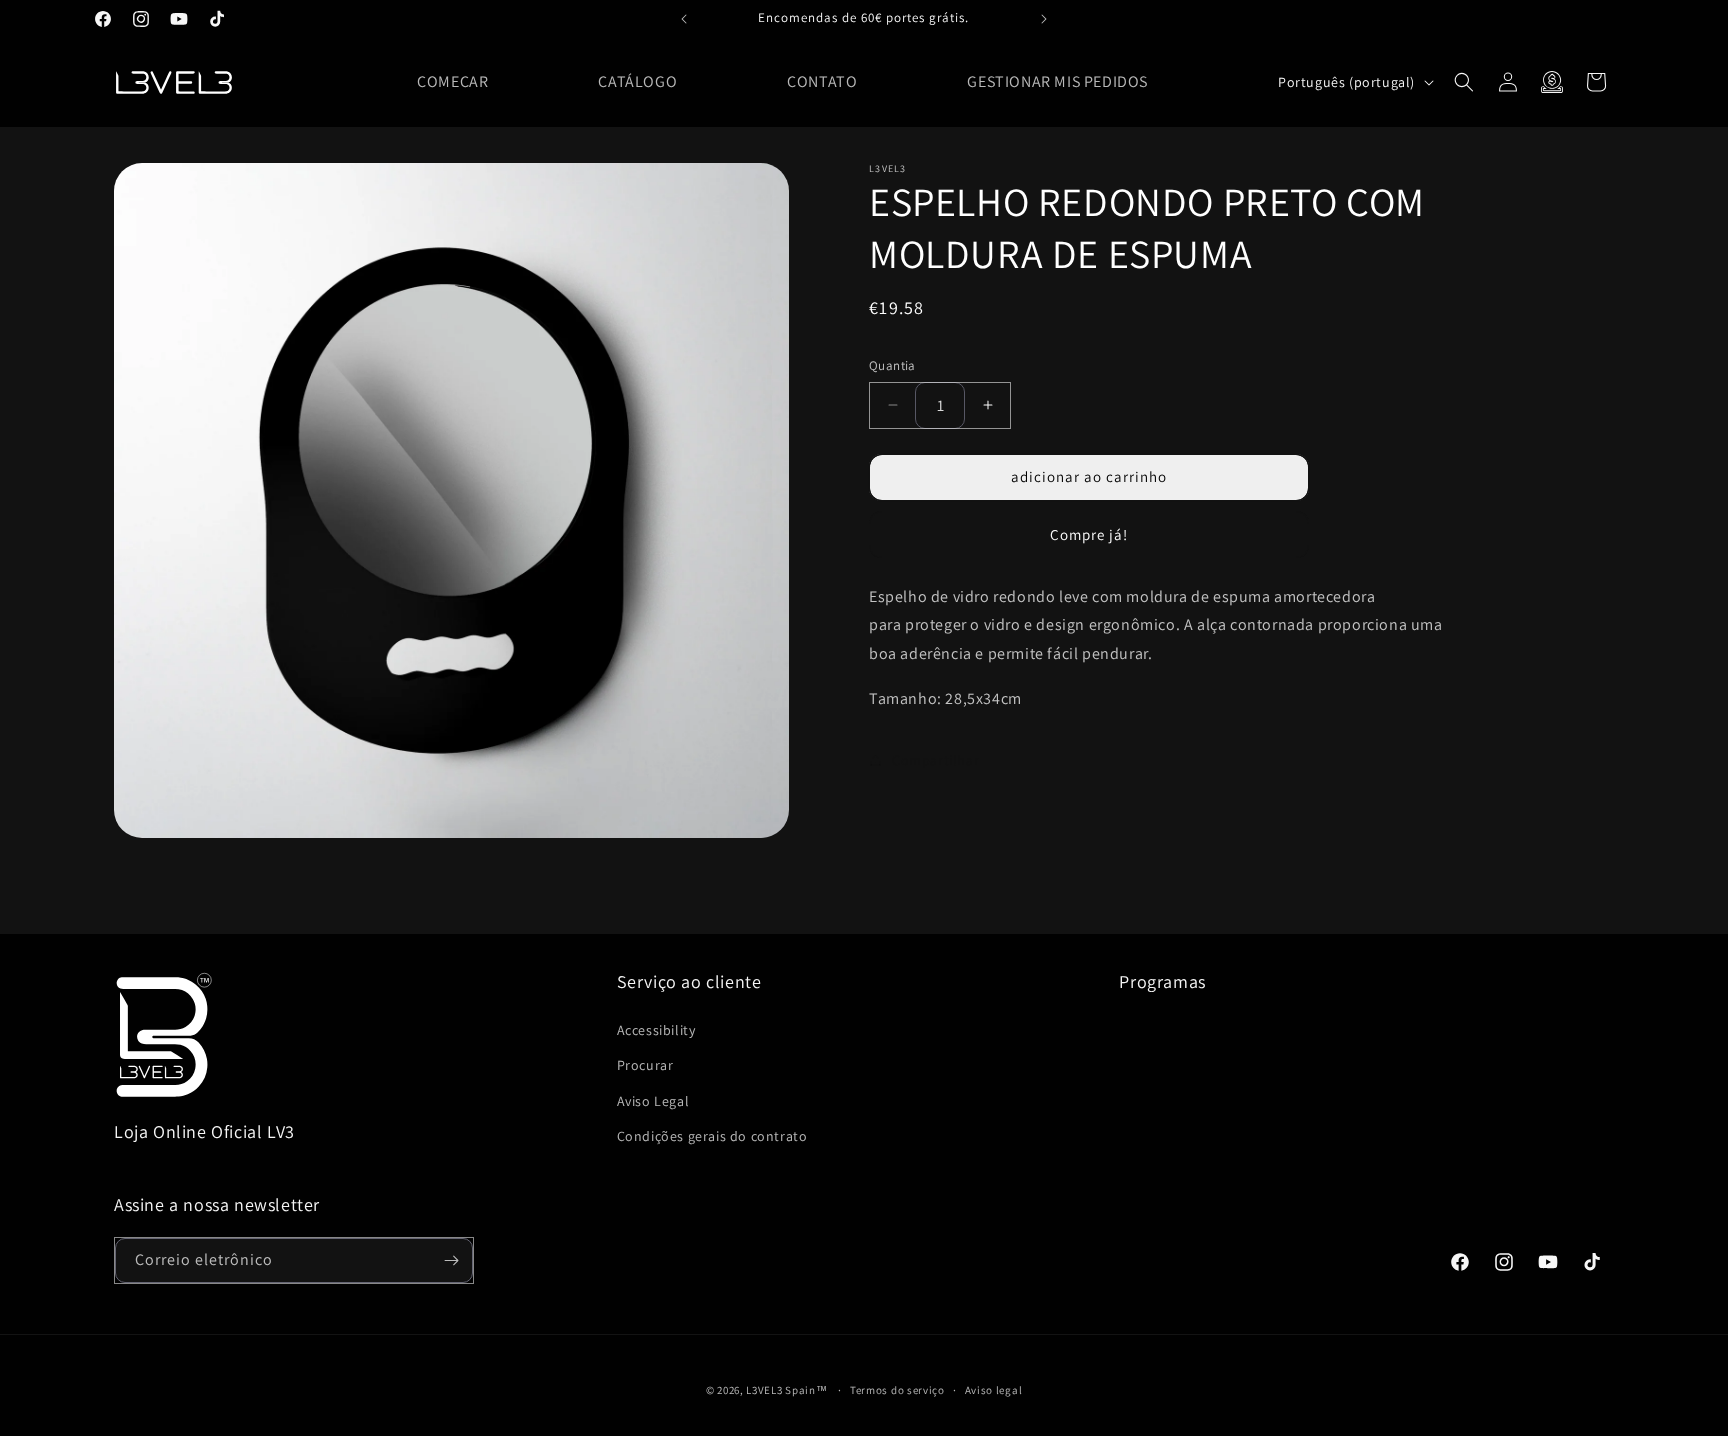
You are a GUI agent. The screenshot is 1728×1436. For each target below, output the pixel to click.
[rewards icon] (1552, 82)
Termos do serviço (897, 1390)
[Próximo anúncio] (1044, 19)
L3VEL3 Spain (780, 1390)
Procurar (645, 1065)
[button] (1464, 82)
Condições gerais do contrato (712, 1136)
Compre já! (1089, 533)
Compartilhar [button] (935, 760)
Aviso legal (994, 1390)
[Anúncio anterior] (684, 19)
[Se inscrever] (451, 1260)
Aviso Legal (653, 1101)
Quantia (892, 365)
